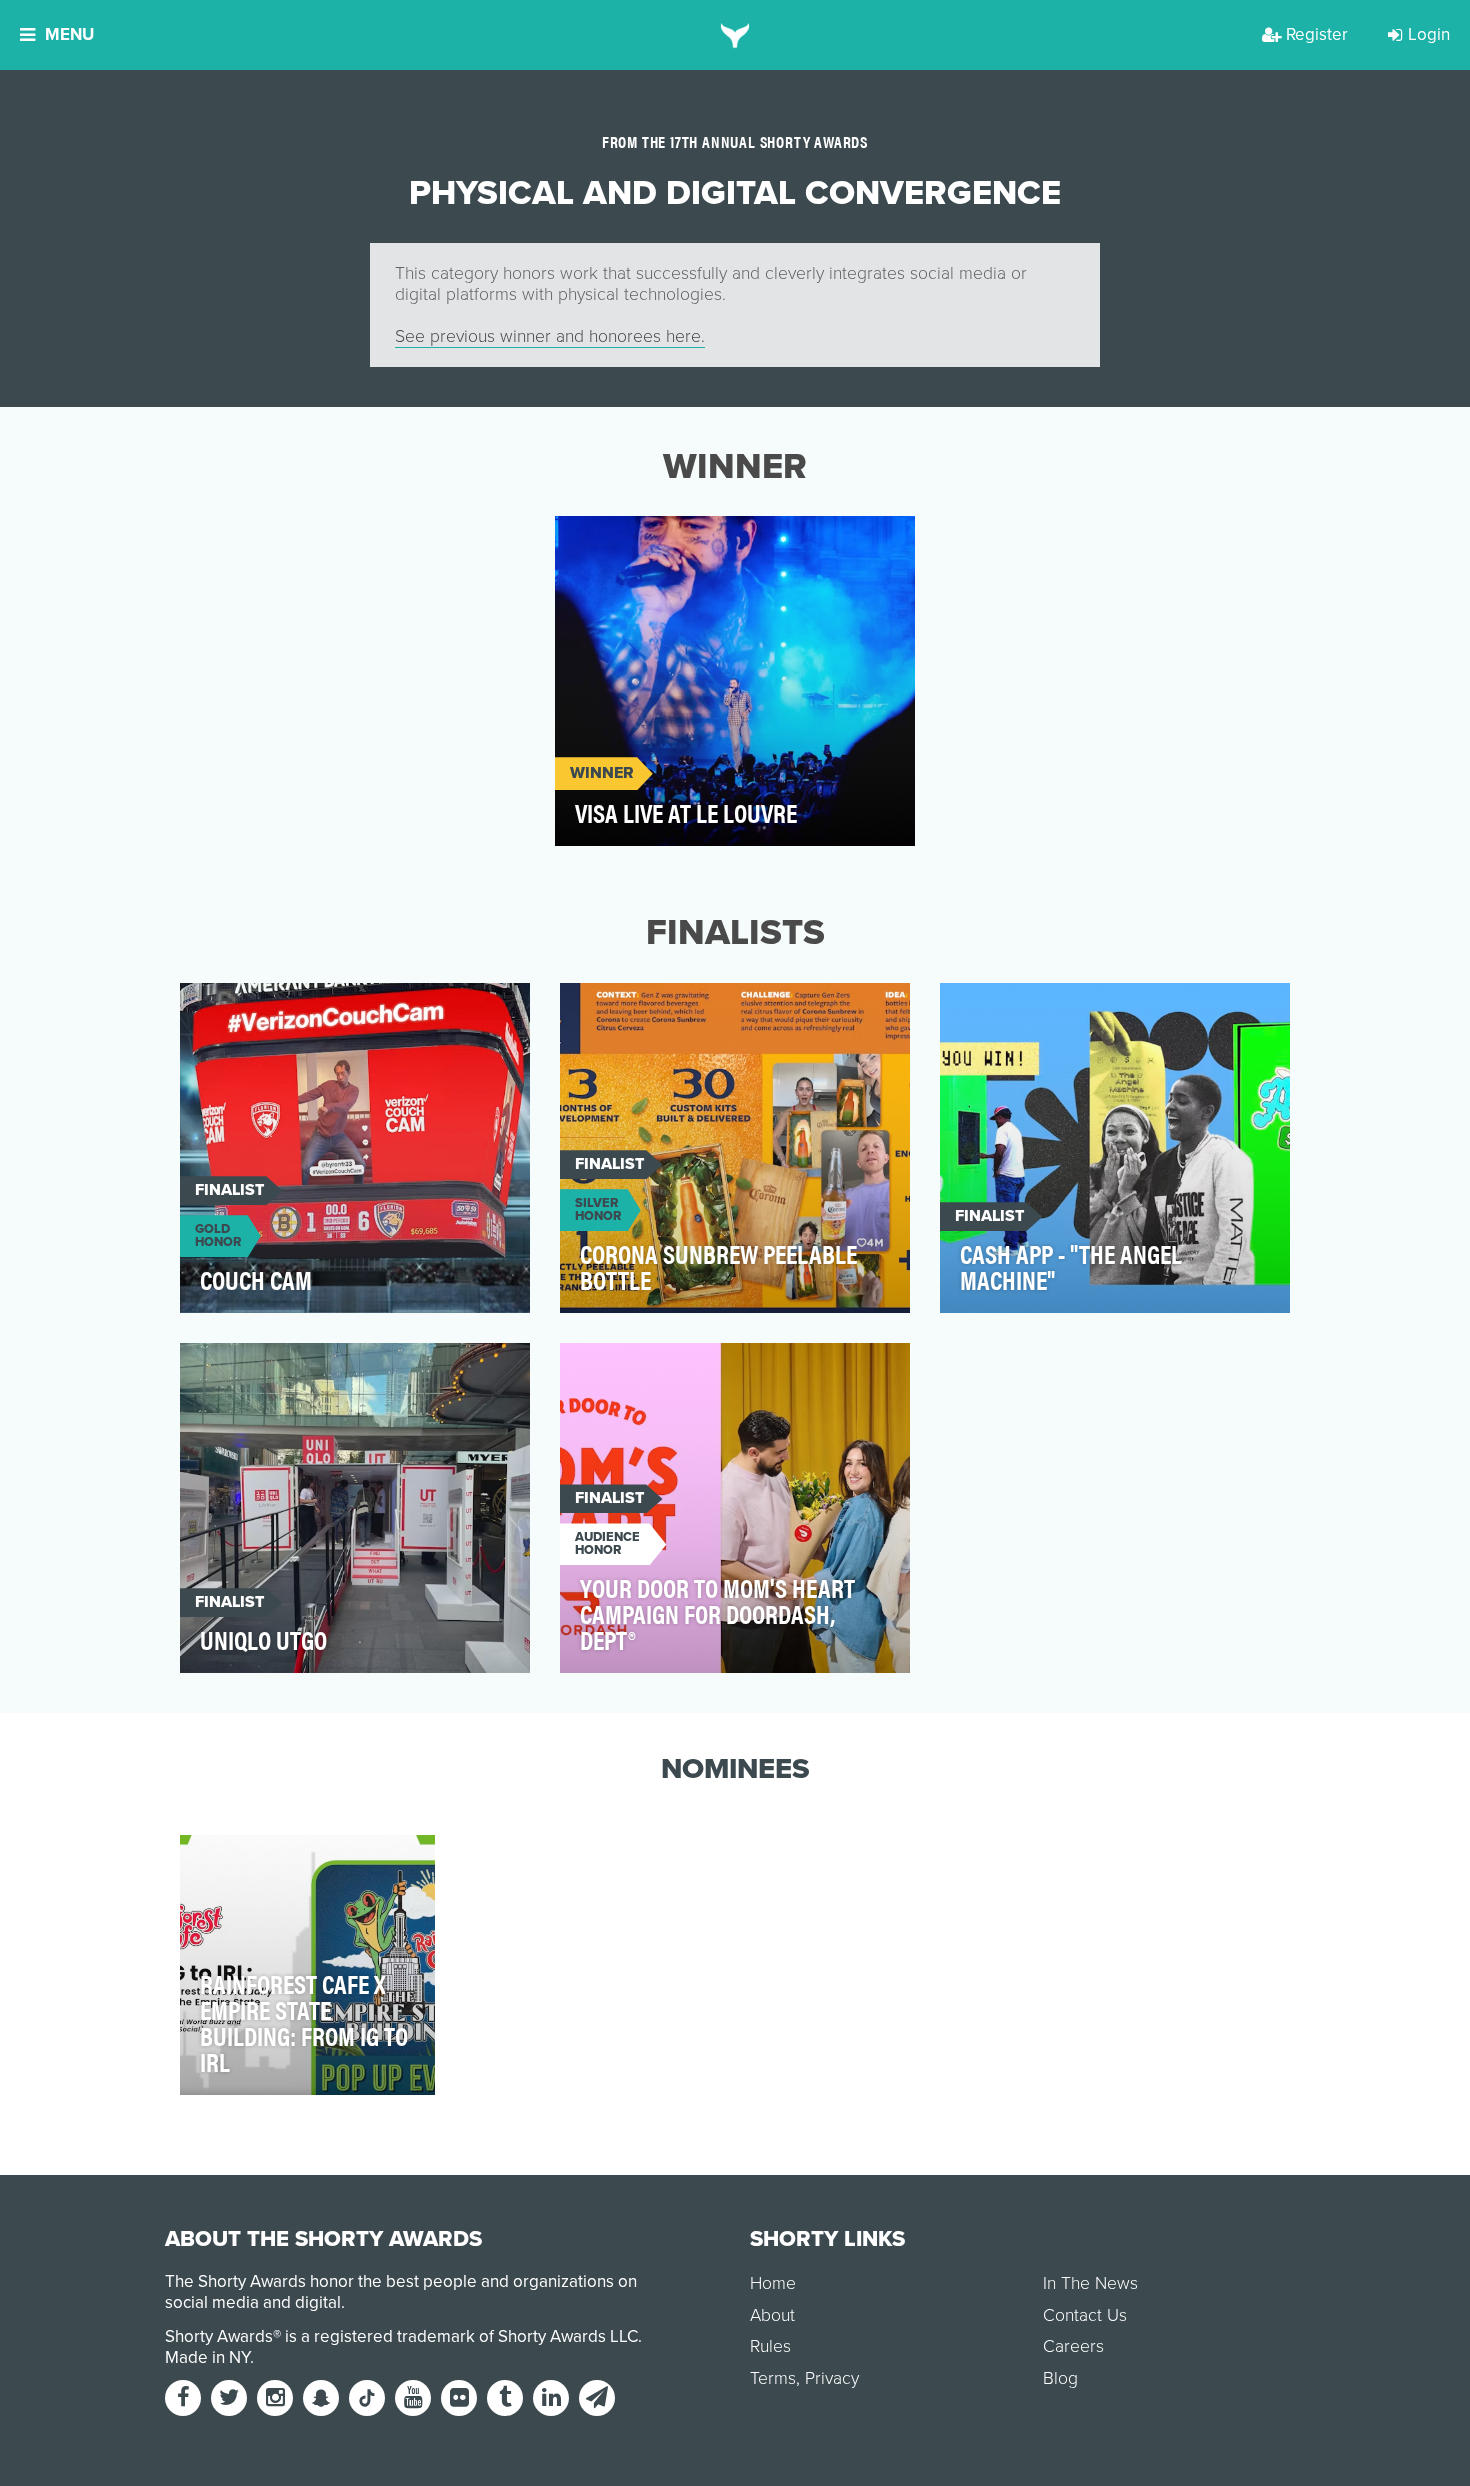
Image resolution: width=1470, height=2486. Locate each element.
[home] (735, 35)
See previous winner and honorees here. (550, 336)
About (772, 2315)
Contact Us (1085, 2315)
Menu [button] (69, 34)
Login (1429, 34)
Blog (1060, 2378)
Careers (1073, 2346)
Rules (770, 2346)
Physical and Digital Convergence (707, 542)
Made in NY (207, 2357)
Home (773, 2283)
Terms (773, 2378)
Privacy (832, 2378)
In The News (1090, 2283)
